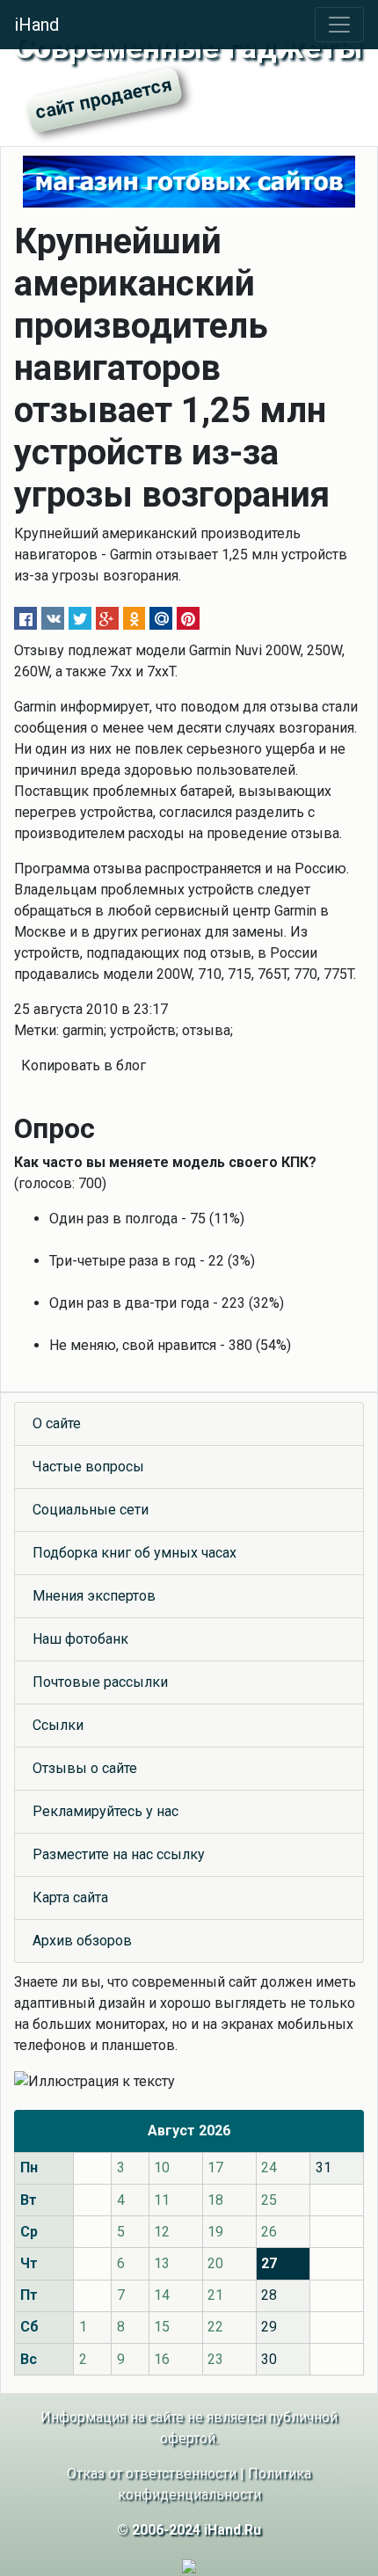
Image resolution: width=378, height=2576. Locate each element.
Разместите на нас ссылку (119, 1854)
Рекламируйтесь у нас (105, 1811)
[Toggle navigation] (339, 25)
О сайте (57, 1423)
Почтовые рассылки (100, 1682)
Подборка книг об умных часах (134, 1553)
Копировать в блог (84, 1065)
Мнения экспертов (94, 1596)
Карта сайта (70, 1897)
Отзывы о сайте (85, 1768)
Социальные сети (91, 1510)
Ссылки (58, 1725)
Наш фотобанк (80, 1639)
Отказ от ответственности (152, 2474)
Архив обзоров (82, 1941)
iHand (36, 25)
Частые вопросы (88, 1467)
